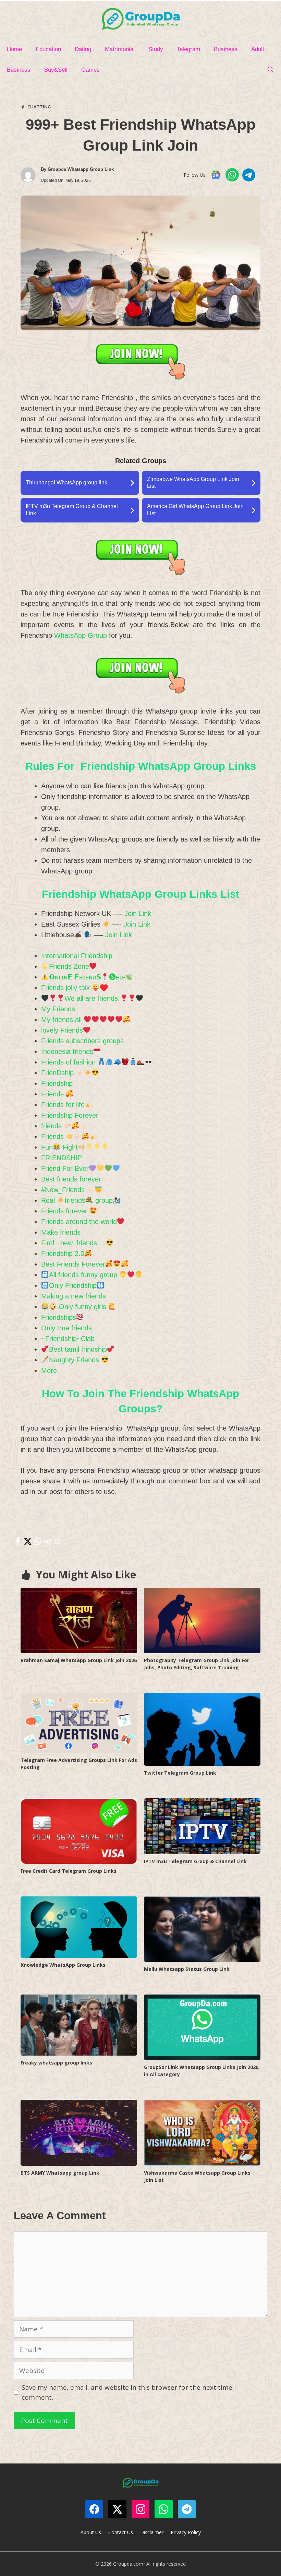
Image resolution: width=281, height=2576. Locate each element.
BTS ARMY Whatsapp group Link (60, 2173)
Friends (53, 1094)
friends (52, 1126)
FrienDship (58, 1073)
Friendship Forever (70, 1115)
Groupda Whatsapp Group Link (81, 169)
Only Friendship (73, 1285)
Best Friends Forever (73, 1264)
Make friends (61, 1232)
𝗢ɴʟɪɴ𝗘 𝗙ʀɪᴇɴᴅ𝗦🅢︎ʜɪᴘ (87, 977)
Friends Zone (69, 966)
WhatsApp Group (81, 635)
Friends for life (63, 1105)
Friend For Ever (65, 1168)
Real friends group (77, 1200)
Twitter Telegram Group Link (180, 1773)
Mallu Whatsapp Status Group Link (187, 1969)
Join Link (138, 914)
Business (226, 49)
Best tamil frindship (78, 1349)
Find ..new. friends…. (74, 1243)
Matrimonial (120, 49)
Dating (83, 49)
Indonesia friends (67, 1051)
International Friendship (77, 956)
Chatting (39, 107)
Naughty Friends (75, 1360)
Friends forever (65, 1211)
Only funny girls (83, 1307)
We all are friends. (92, 998)
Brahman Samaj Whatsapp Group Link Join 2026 (79, 1660)
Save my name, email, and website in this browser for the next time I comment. (129, 2392)
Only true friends (66, 1328)
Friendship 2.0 (63, 1254)
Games (90, 70)
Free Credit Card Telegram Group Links (69, 1871)
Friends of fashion (69, 1062)
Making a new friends (74, 1296)
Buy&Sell (56, 70)
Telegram (188, 49)
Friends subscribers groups (82, 1041)
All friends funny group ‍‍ (84, 1275)
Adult (258, 49)
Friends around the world (79, 1222)
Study (156, 49)
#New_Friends (64, 1190)
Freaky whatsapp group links (56, 2063)
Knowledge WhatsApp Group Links (63, 1965)
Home (14, 49)
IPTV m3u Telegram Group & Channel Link (195, 1861)
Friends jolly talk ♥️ (75, 988)
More (49, 1371)
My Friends (58, 1009)
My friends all (62, 1020)
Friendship (57, 1083)
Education (48, 49)
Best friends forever (71, 1179)
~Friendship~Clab (68, 1339)
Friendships (59, 1317)
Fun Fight (59, 1147)
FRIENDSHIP (62, 1158)
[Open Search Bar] (270, 70)
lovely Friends (62, 1030)
